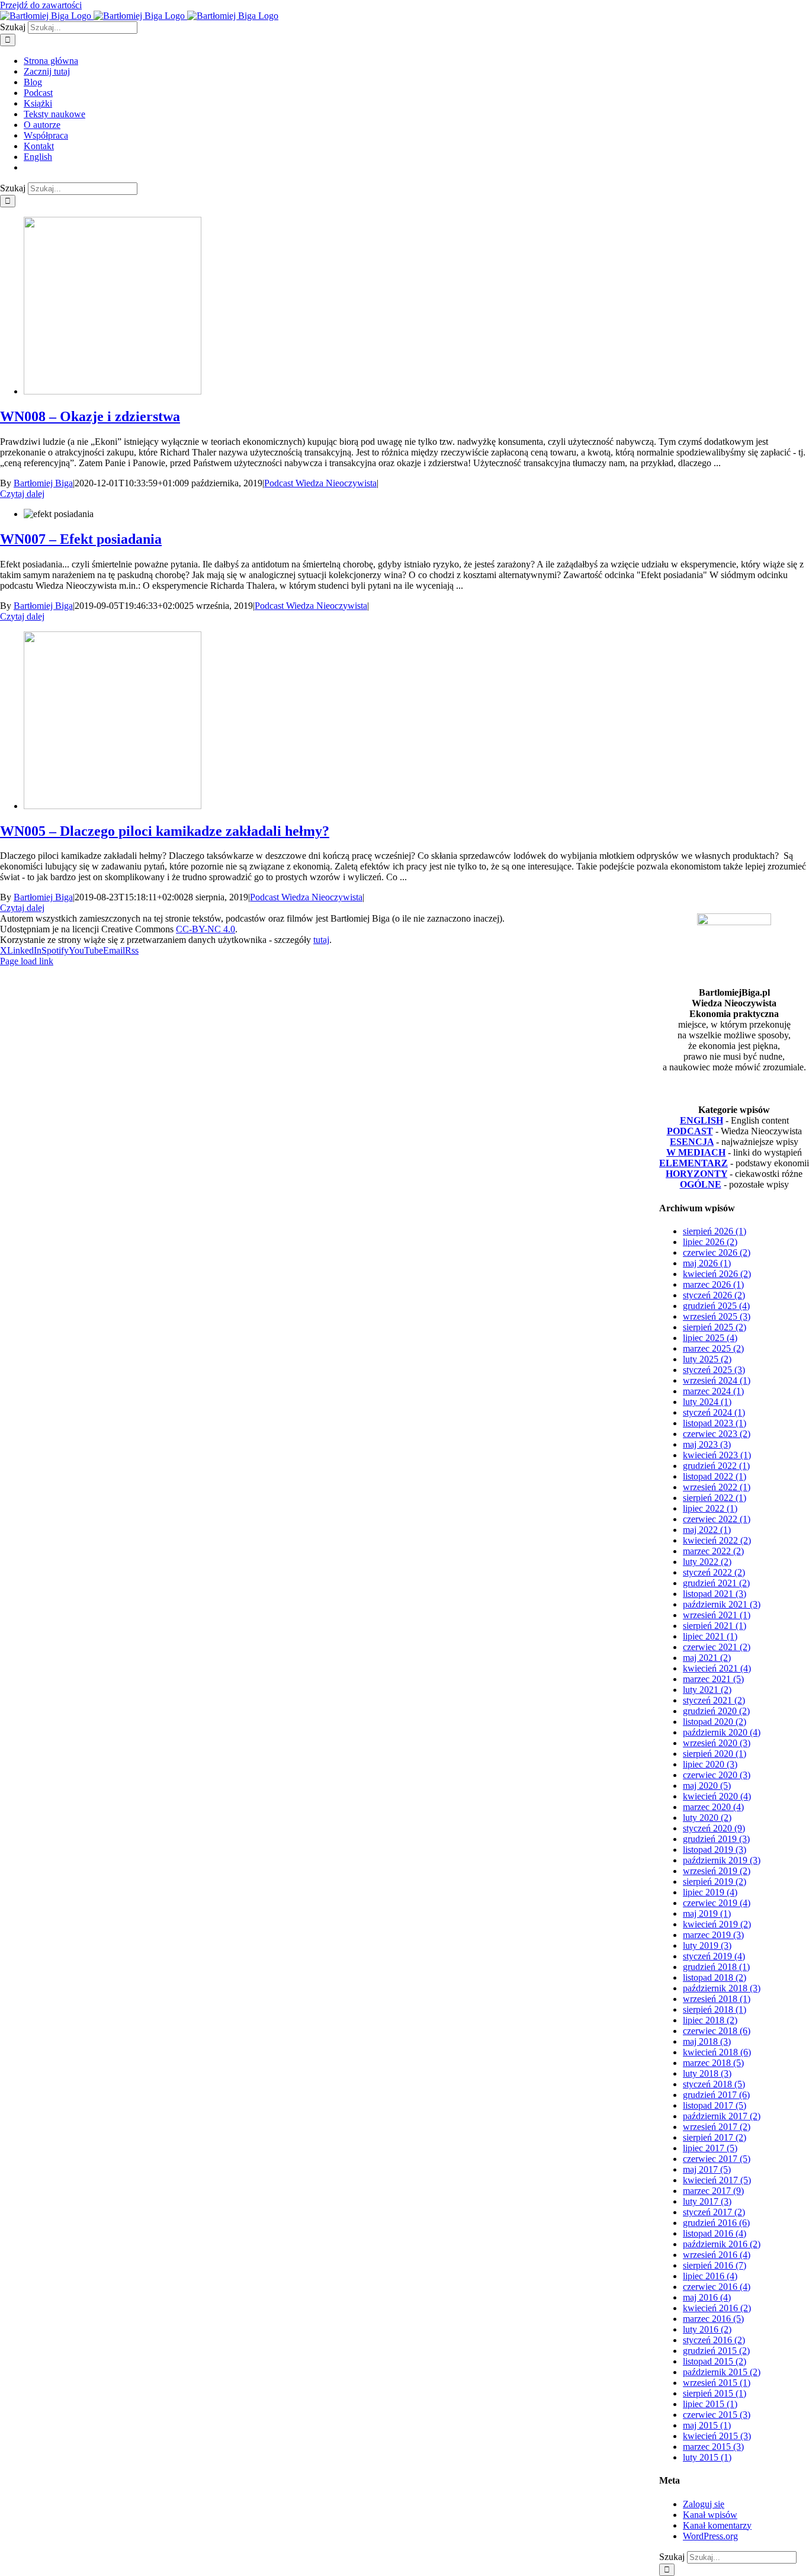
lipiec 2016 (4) (710, 2276)
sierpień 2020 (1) (715, 1754)
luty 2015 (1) (707, 2457)
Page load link (27, 961)
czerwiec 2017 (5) (717, 2159)
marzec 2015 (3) (713, 2447)
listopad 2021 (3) (715, 1594)
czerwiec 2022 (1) (717, 1519)
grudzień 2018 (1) (716, 1967)
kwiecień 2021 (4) (717, 1668)
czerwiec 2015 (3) (717, 2415)
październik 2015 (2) (722, 2372)
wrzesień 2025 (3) (717, 1316)
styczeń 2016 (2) (714, 2340)
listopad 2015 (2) (715, 2361)
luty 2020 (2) (707, 1818)
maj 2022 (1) (707, 1530)
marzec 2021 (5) (713, 1679)
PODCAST (690, 1131)
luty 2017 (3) (707, 2201)
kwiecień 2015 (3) (717, 2436)
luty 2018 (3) (707, 2073)
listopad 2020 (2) (715, 1722)
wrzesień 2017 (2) (717, 2127)
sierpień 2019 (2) (715, 1882)
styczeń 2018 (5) (714, 2084)
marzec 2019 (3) (713, 1935)
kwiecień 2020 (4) (717, 1796)
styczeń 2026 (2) (714, 1295)
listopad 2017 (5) (715, 2105)
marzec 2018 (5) (713, 2063)
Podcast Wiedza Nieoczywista (320, 483)
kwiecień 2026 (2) (717, 1274)
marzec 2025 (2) (713, 1348)
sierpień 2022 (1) (715, 1498)
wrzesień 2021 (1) (717, 1615)
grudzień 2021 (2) (716, 1583)
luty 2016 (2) (707, 2329)
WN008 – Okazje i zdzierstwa (90, 416)
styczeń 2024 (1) (714, 1412)
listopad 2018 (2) (715, 1977)
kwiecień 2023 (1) (717, 1455)
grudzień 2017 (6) (716, 2095)
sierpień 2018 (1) (715, 2009)
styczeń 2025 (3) (714, 1370)
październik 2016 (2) (722, 2244)
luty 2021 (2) (707, 1690)
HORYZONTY (696, 1174)
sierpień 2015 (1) (715, 2393)
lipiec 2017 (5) (710, 2148)
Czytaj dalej (22, 494)
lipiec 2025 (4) (710, 1338)
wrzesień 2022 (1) (717, 1487)
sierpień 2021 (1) (715, 1626)
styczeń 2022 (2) (714, 1572)
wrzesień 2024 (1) (717, 1380)
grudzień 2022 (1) (716, 1466)
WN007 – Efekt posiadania (81, 539)
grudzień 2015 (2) (716, 2351)
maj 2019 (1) (707, 1913)
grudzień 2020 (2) (716, 1711)
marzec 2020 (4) (713, 1807)
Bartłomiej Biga (43, 483)
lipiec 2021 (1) (710, 1636)
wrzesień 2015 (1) (717, 2383)
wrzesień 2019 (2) (717, 1871)
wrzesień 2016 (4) (717, 2255)
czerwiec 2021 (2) (717, 1647)
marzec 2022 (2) (713, 1551)
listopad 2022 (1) (715, 1476)
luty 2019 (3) (707, 1945)
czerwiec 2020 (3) (717, 1775)
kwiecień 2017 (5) (717, 2180)
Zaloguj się (704, 2504)
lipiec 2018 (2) (710, 2020)
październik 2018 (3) (722, 1988)
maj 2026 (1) (707, 1263)
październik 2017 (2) (722, 2116)
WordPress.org (710, 2536)
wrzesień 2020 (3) (717, 1743)
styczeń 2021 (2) (714, 1700)
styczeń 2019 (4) (714, 1956)
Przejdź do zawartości (41, 5)
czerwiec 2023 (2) (717, 1434)
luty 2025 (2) (707, 1359)
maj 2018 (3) (707, 2041)
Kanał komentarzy (717, 2525)
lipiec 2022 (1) (710, 1508)
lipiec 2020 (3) (710, 1764)
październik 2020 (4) (722, 1732)
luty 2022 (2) (707, 1562)
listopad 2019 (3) (715, 1850)
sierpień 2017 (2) (715, 2137)
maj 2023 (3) (707, 1444)
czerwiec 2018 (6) (717, 2031)
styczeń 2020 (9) (714, 1828)
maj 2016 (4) (707, 2297)
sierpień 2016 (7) (715, 2265)
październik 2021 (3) (722, 1604)
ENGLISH (702, 1120)
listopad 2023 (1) (715, 1423)
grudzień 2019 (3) (716, 1839)
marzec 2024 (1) (713, 1391)
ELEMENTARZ (694, 1163)
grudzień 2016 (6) (716, 2223)
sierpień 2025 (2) (715, 1327)
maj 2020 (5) (707, 1786)
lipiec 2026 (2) (710, 1242)
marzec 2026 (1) (713, 1284)
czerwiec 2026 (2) (717, 1252)
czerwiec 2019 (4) (717, 1903)
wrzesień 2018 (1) (717, 1999)
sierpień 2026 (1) (715, 1231)
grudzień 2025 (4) (716, 1306)
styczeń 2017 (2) (714, 2212)
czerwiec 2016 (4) (717, 2287)
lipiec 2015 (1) (710, 2404)
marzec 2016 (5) (713, 2319)
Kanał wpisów (710, 2515)
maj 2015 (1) (707, 2425)
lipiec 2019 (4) (710, 1892)
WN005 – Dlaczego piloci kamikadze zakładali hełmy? (165, 831)
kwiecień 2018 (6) (717, 2052)
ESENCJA (692, 1142)
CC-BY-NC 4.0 (206, 929)
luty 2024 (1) (707, 1402)
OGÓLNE (701, 1184)
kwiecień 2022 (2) (717, 1540)
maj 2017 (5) (707, 2169)
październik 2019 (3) (722, 1860)
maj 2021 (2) (707, 1658)
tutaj (321, 940)
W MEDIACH (696, 1152)
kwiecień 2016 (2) (717, 2308)
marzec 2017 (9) (713, 2191)
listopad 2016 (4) (715, 2233)
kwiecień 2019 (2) (717, 1924)
